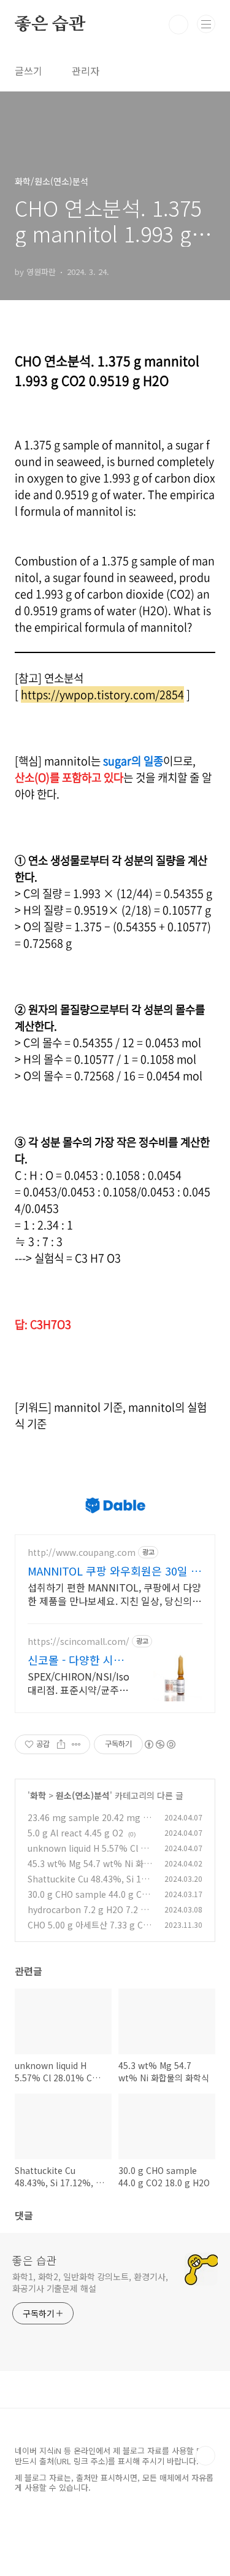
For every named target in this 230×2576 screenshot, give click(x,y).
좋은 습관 (50, 25)
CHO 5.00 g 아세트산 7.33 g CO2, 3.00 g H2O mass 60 (88, 1931)
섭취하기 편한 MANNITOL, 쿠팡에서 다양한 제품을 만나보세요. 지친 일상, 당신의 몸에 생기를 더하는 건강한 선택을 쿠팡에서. (114, 1594)
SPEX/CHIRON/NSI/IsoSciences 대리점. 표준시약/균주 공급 (78, 1683)
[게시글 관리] (76, 1744)
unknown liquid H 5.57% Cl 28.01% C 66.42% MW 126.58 (90, 1855)
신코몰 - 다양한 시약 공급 (76, 1660)
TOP (205, 2456)
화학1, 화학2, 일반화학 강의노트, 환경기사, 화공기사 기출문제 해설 (90, 2282)
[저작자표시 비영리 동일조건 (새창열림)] (159, 1744)
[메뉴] (206, 24)
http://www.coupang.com (82, 1553)
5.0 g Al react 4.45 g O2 (75, 1833)
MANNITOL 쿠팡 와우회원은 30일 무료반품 (114, 1571)
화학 (38, 1795)
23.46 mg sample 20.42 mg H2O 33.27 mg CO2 (88, 1824)
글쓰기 (29, 71)
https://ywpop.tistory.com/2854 (102, 694)
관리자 (86, 71)
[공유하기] (61, 1744)
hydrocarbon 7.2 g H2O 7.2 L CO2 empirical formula (90, 1916)
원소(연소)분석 (83, 1795)
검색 (178, 25)
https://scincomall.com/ (79, 1642)
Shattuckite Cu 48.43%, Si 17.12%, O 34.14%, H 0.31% (90, 1885)
